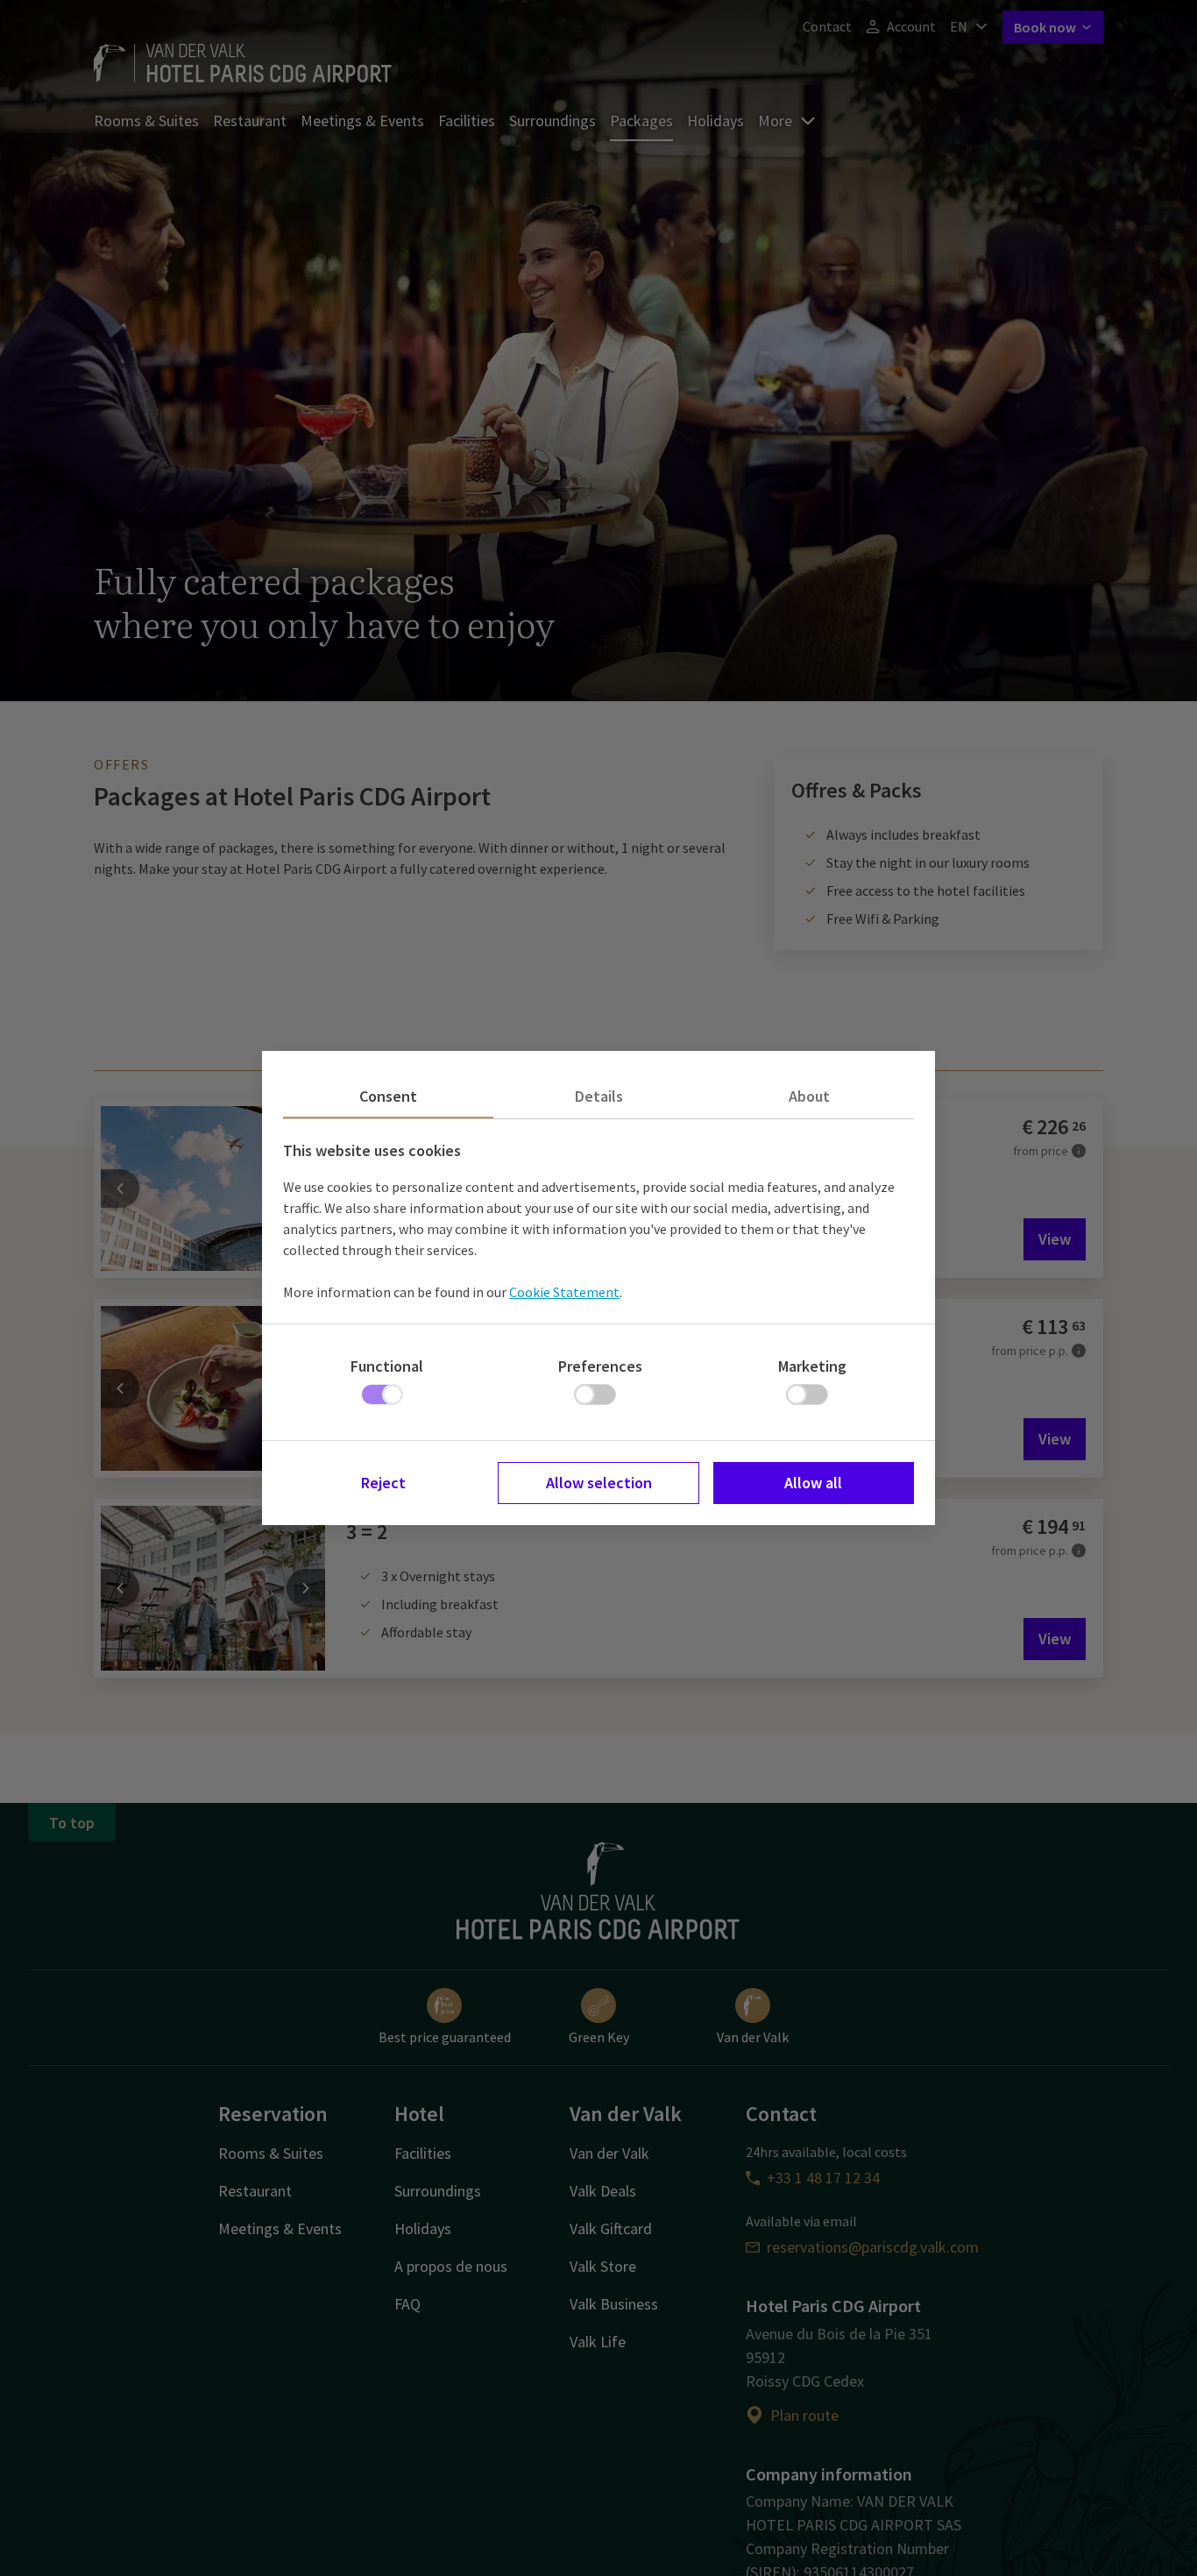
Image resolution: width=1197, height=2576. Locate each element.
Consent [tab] (388, 1096)
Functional (387, 1366)
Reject (383, 1483)
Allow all (813, 1483)
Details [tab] (599, 1096)
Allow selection (599, 1483)
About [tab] (809, 1096)
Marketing (812, 1366)
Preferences (600, 1366)
